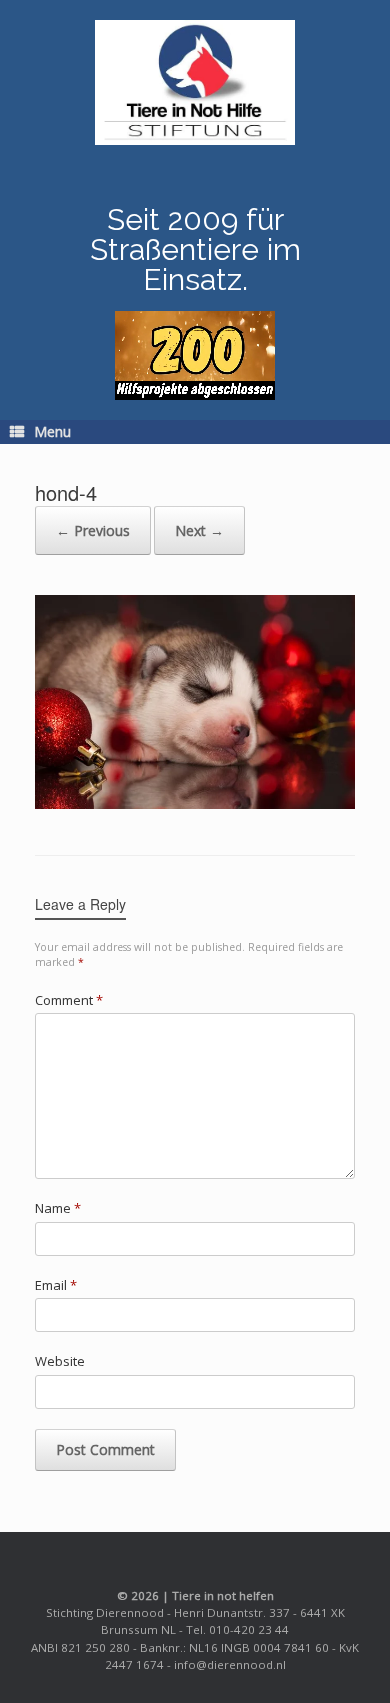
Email (56, 1285)
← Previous (93, 530)
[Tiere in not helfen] (195, 82)
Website (60, 1361)
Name (58, 1208)
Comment (69, 1000)
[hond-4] (195, 803)
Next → (199, 530)
